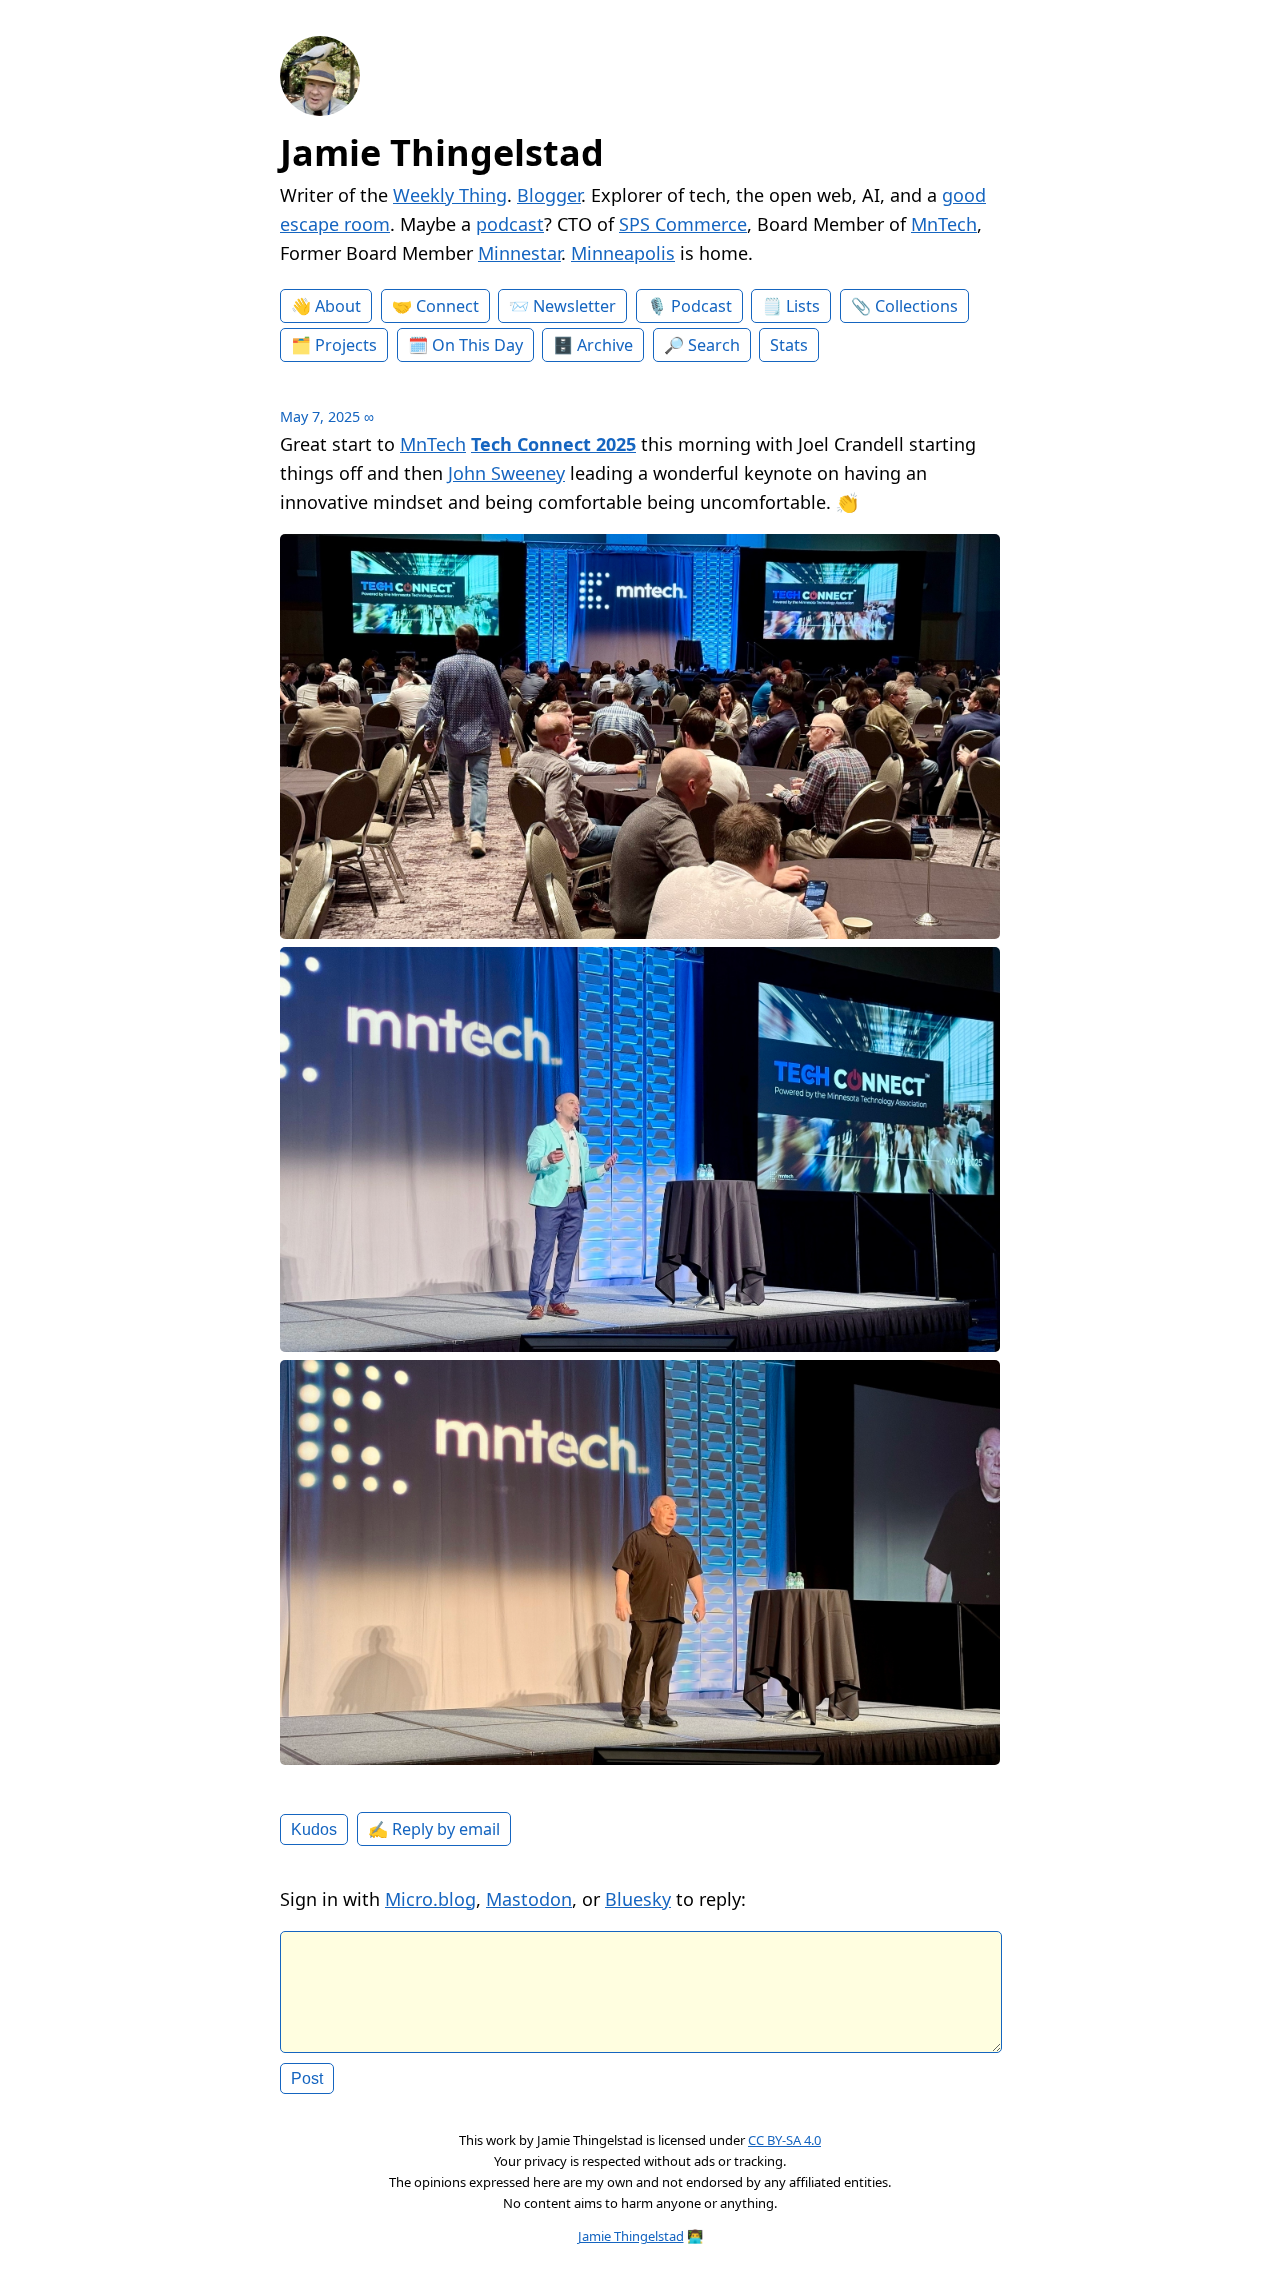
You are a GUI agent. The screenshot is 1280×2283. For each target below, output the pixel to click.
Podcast (701, 306)
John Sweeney (506, 473)
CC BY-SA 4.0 (784, 2140)
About (338, 306)
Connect (447, 306)
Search (714, 345)
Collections (916, 306)
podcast (510, 224)
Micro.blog (430, 1899)
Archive (605, 345)
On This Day (477, 345)
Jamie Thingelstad (442, 152)
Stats (789, 345)
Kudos (314, 1829)
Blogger (549, 195)
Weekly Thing (450, 195)
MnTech (944, 224)
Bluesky (638, 1899)
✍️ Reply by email (434, 1829)
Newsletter (574, 306)
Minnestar (519, 253)
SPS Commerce (683, 224)
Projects (346, 345)
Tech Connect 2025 (553, 444)
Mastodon (529, 1899)
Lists (803, 306)
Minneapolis (623, 253)
